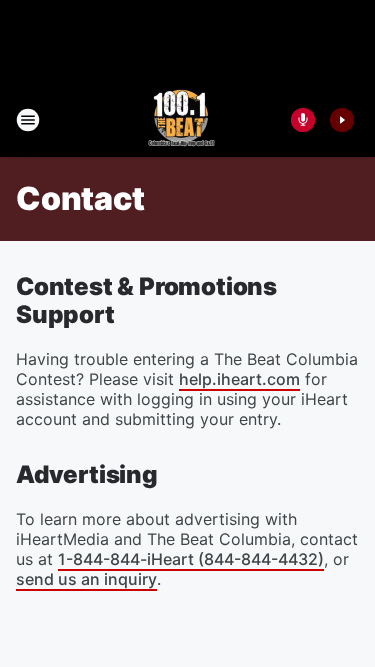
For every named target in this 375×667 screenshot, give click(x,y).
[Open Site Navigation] (28, 120)
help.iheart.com (239, 379)
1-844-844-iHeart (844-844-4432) (191, 559)
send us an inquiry (86, 579)
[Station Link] (181, 120)
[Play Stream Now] (342, 120)
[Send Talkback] (303, 120)
